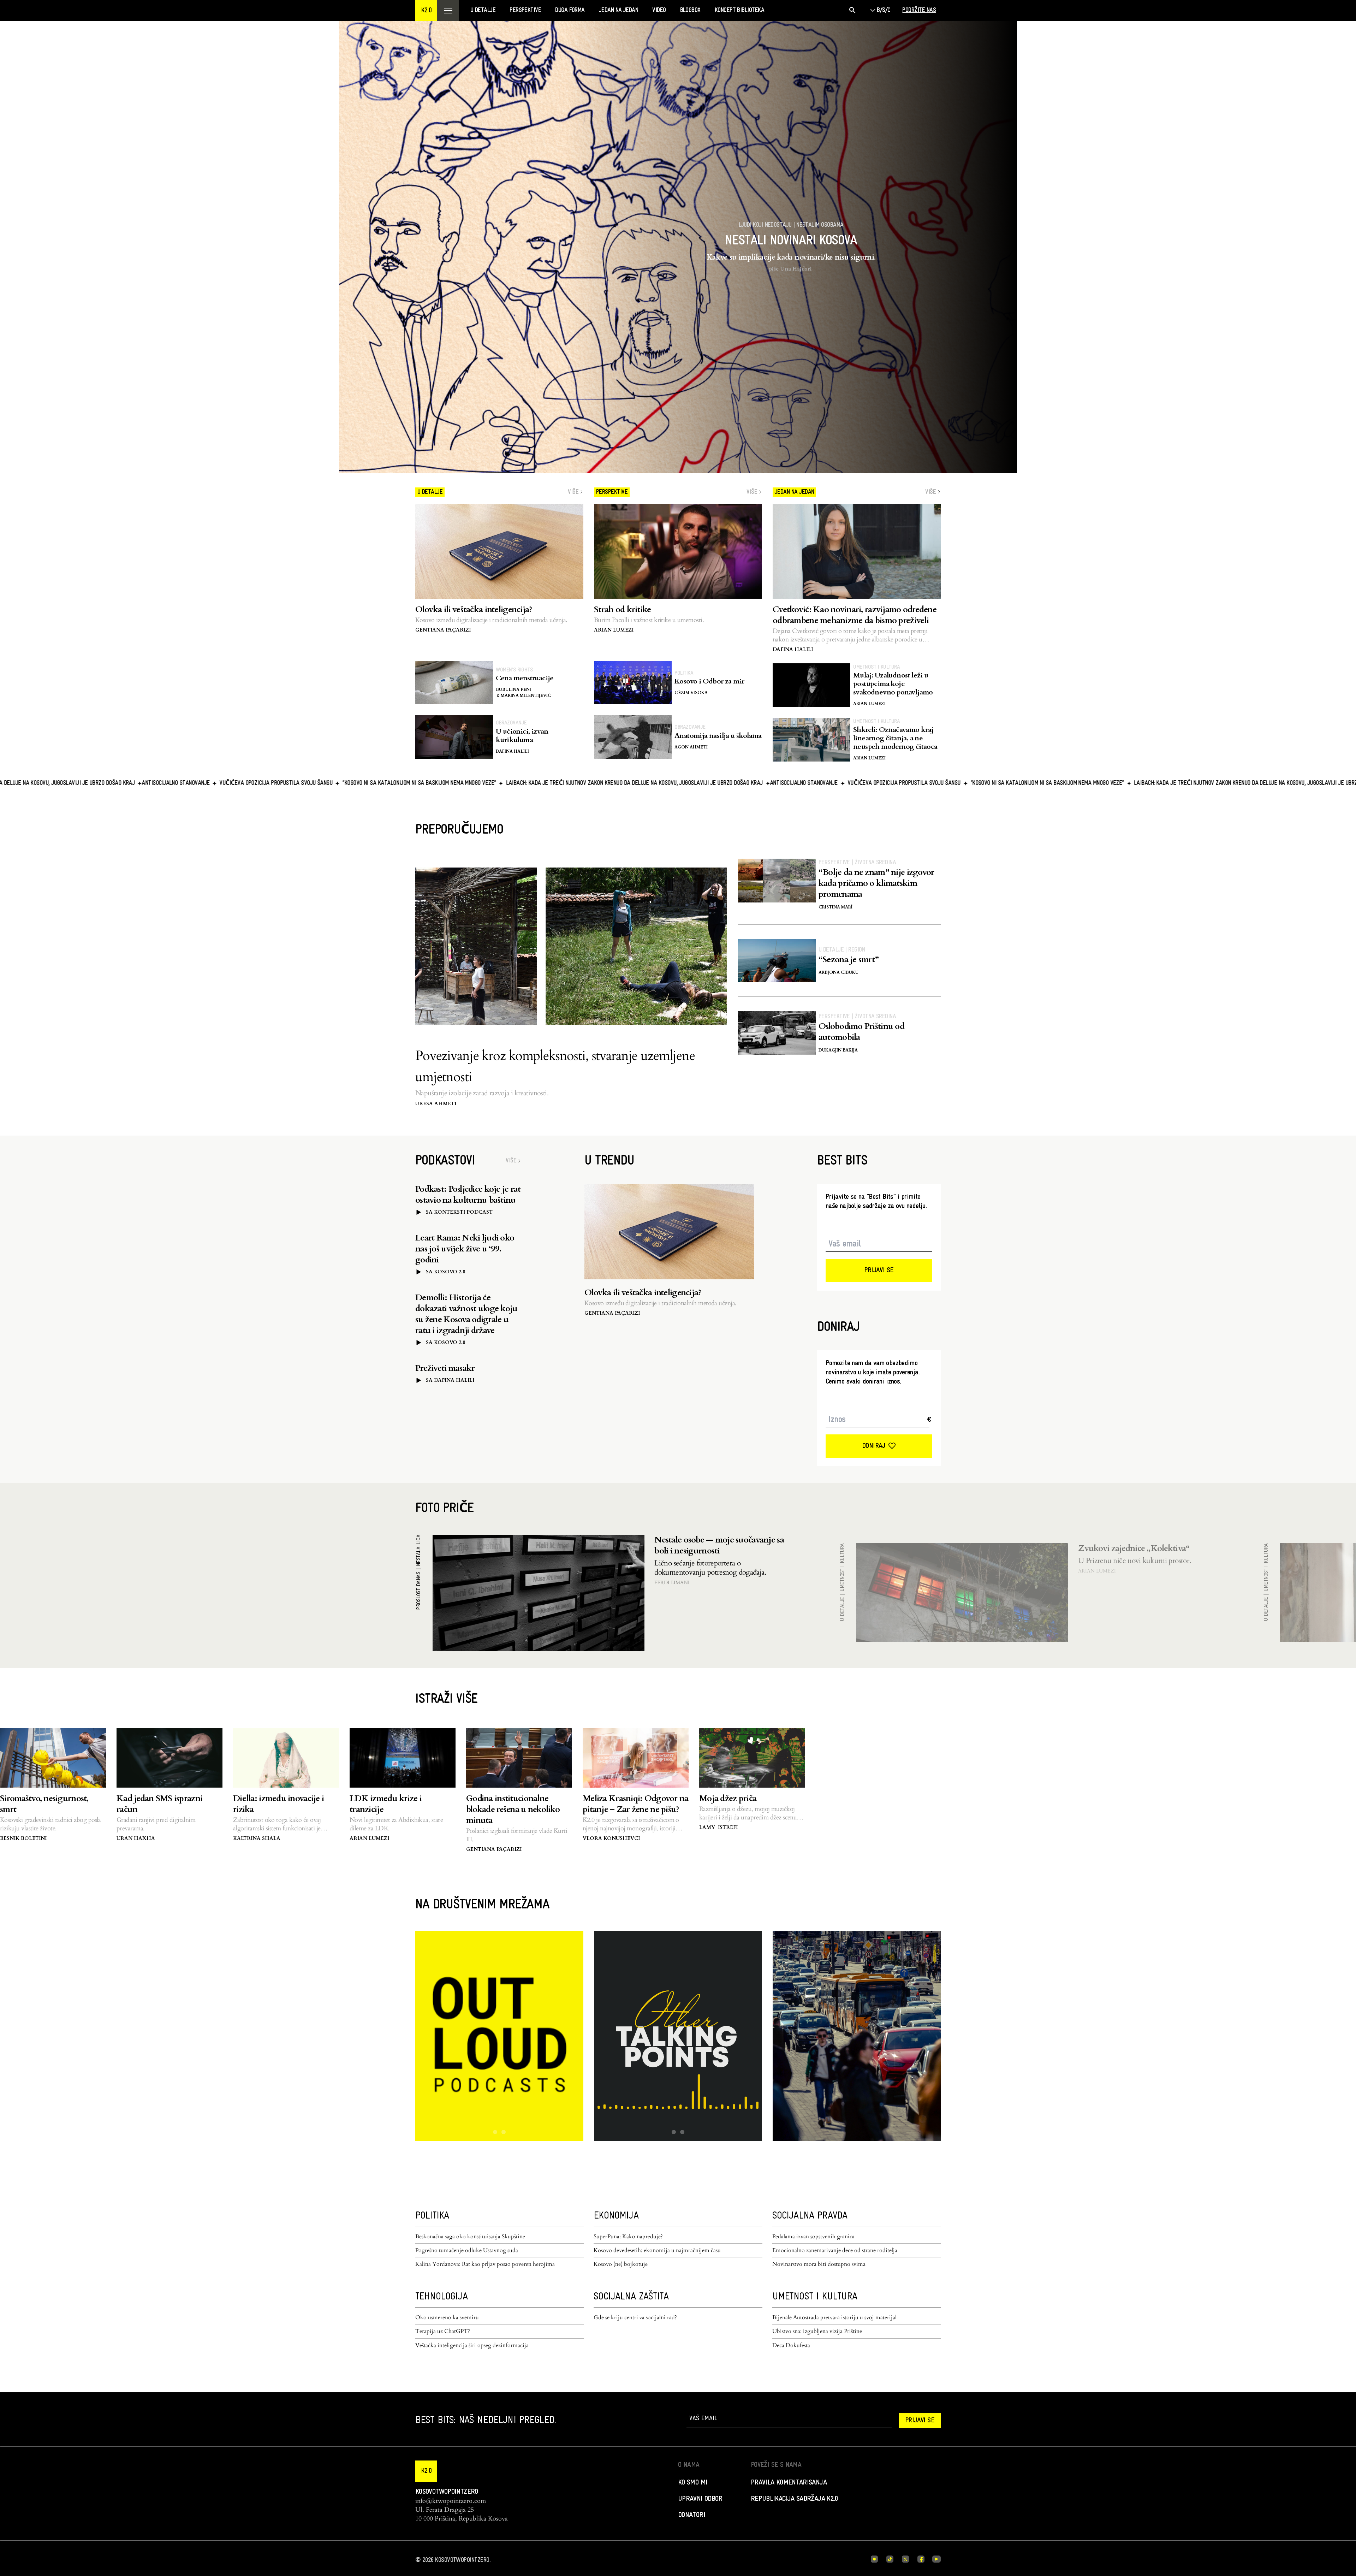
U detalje (831, 950)
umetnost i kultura (876, 667)
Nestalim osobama (820, 225)
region (857, 950)
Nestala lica (419, 1550)
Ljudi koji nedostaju (765, 225)
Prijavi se (879, 1271)
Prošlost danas (419, 1591)
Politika (684, 673)
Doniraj (874, 1446)
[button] (426, 11)
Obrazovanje (511, 723)
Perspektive (834, 863)
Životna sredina (875, 863)
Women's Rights (514, 670)
